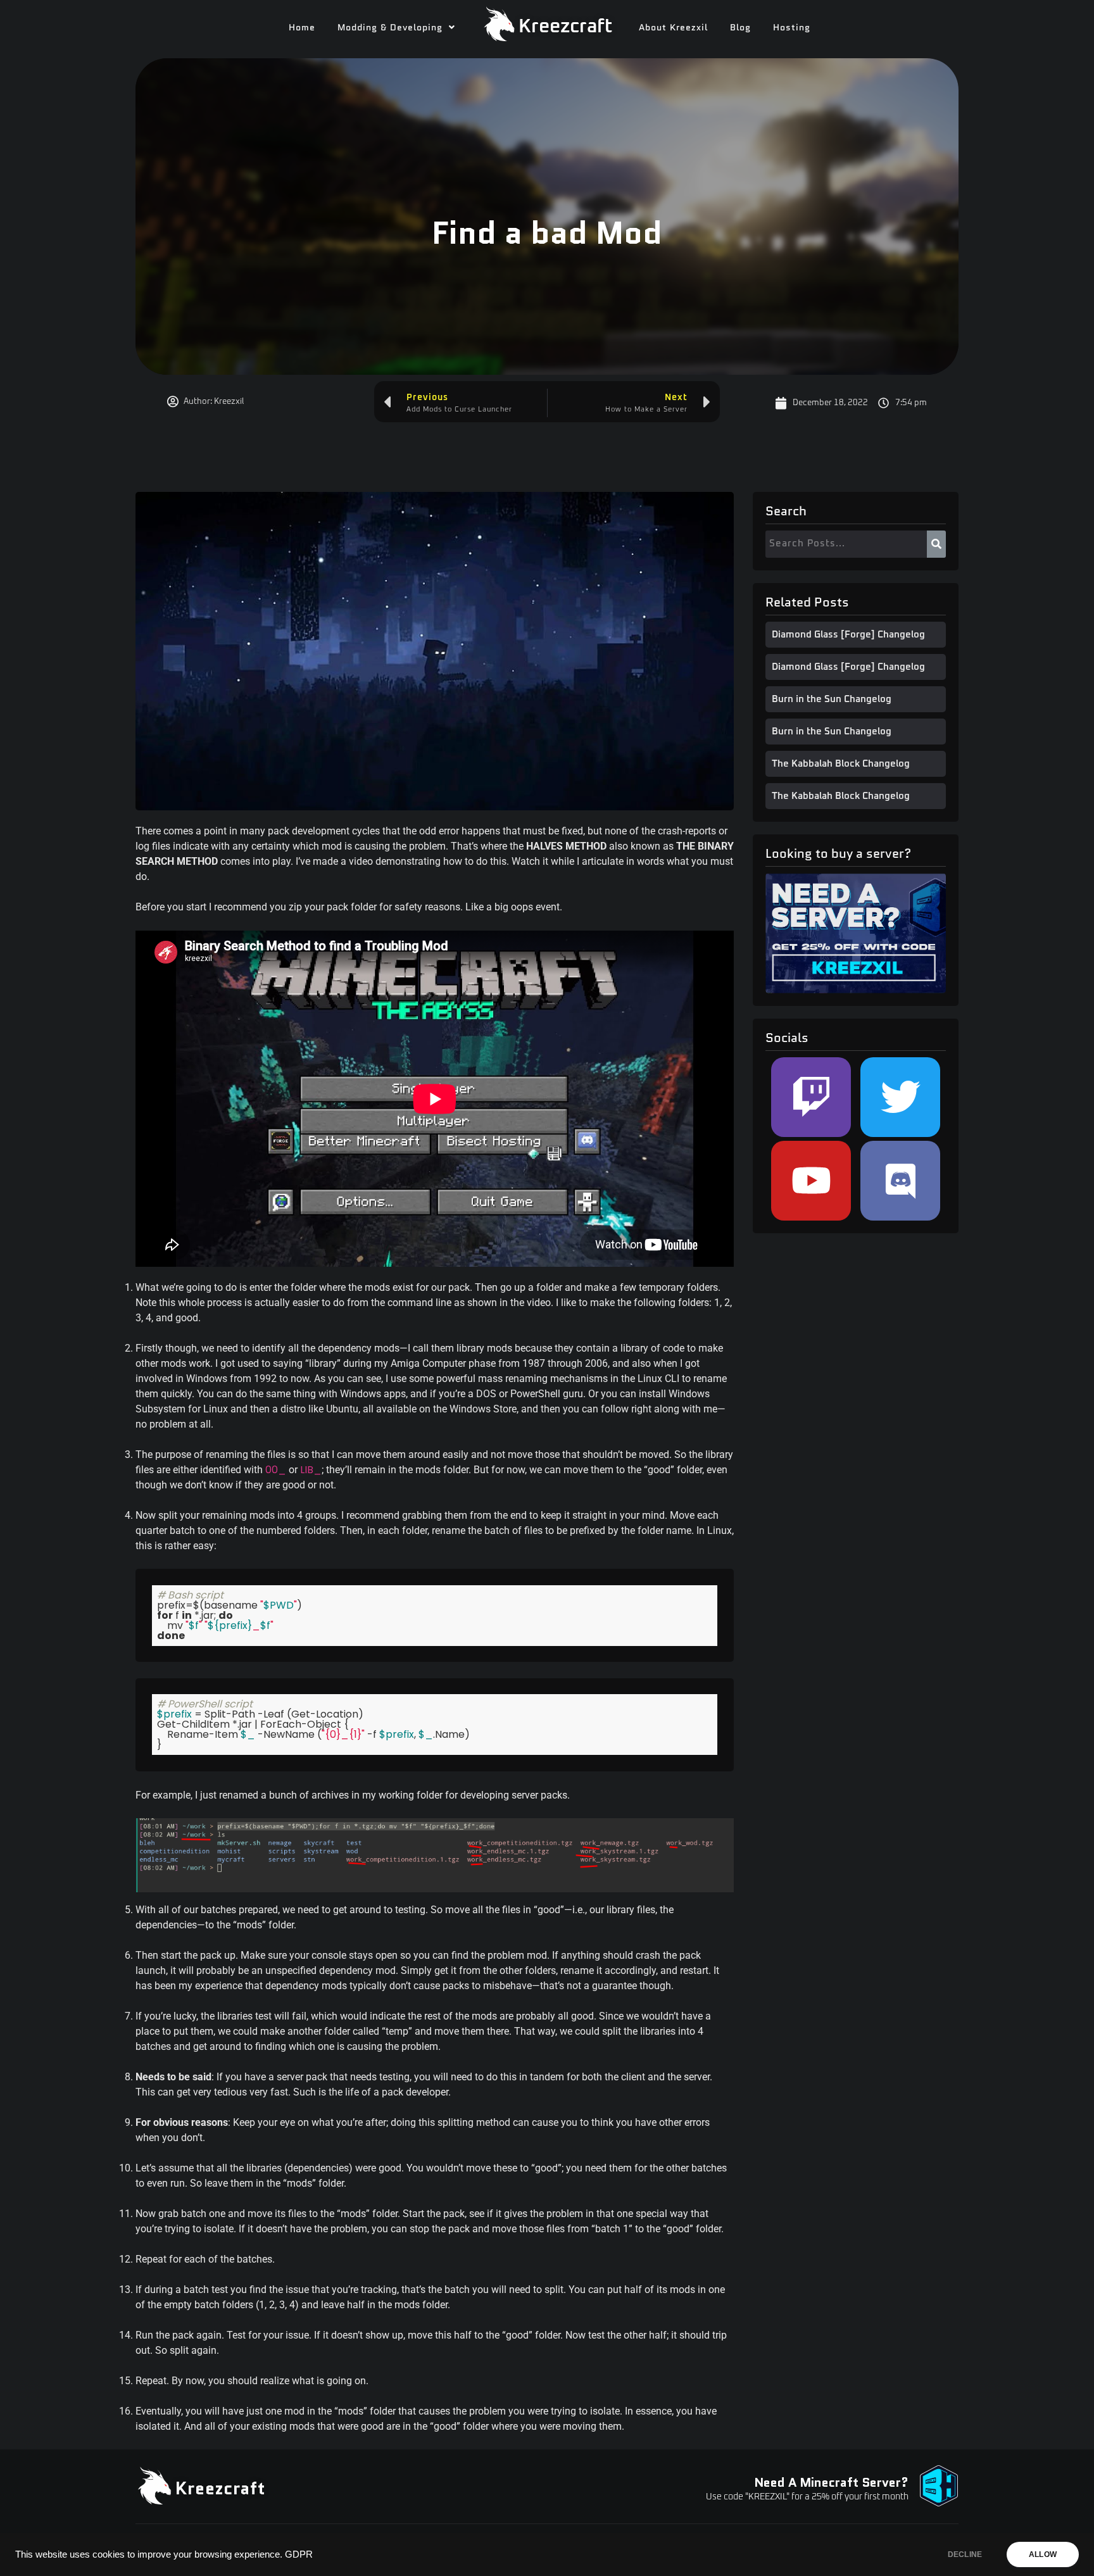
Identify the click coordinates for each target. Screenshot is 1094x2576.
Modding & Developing (390, 27)
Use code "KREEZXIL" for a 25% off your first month (807, 2497)
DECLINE (965, 2554)
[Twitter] (900, 1097)
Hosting (792, 27)
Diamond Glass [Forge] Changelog (848, 635)
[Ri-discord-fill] (900, 1181)
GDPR (299, 2554)
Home (302, 27)
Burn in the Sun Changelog (832, 699)
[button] (396, 27)
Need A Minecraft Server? (831, 2482)
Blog (740, 27)
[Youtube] (811, 1181)
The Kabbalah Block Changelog (841, 764)
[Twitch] (811, 1097)
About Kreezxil (673, 27)
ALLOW (1043, 2554)
